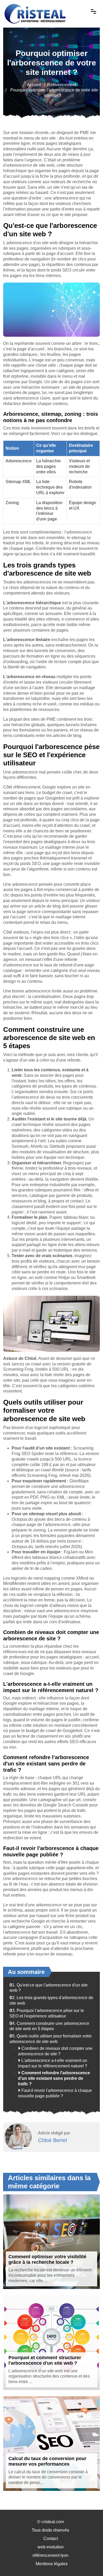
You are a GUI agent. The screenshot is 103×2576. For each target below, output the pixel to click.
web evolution (51, 2547)
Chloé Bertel (52, 2140)
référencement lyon (50, 2555)
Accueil (34, 85)
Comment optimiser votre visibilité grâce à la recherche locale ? (47, 2260)
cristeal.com (53, 2522)
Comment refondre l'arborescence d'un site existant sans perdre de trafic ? (54, 2078)
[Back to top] (88, 2562)
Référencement (62, 85)
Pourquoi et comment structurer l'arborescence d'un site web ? (45, 2360)
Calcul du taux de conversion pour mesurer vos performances (47, 2461)
